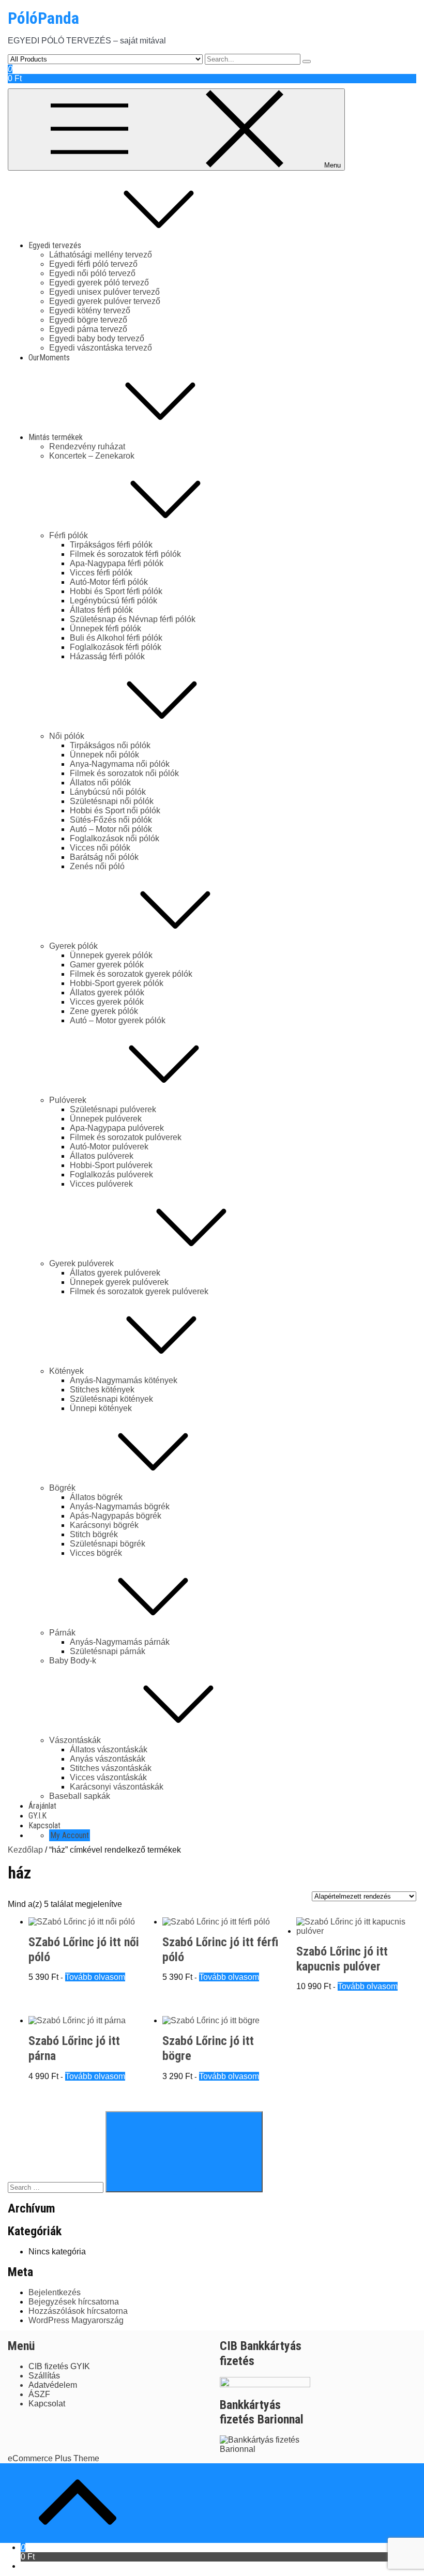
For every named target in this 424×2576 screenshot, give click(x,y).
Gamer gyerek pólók (107, 965)
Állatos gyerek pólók (107, 992)
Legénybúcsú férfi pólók (113, 601)
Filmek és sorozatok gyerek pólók (131, 974)
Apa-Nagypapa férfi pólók (117, 563)
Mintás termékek (56, 437)
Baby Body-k (73, 1661)
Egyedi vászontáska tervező (101, 348)
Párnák (62, 1633)
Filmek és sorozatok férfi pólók (125, 554)
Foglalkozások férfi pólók (116, 647)
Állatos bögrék (96, 1497)
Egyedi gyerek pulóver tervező (105, 301)
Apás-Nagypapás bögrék (116, 1516)
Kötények (66, 1371)
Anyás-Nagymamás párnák (120, 1642)
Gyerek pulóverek (81, 1263)
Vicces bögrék (96, 1553)
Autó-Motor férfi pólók (109, 582)
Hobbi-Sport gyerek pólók (117, 983)
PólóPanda (43, 18)
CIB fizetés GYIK (59, 2366)
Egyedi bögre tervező (88, 320)
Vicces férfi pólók (101, 573)
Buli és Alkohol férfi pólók (116, 638)
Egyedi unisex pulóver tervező (104, 292)
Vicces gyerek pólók (107, 1002)
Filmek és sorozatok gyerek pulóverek (139, 1291)
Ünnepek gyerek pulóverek (119, 1282)
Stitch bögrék (94, 1534)
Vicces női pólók (100, 848)
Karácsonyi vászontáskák (117, 1787)
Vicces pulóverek (101, 1184)
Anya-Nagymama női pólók (120, 764)
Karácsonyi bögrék (104, 1525)
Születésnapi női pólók (112, 801)
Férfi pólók (69, 535)
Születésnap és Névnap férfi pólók (133, 619)
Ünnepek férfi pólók (105, 628)
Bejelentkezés (55, 2292)
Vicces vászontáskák (108, 1777)
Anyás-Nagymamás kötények (124, 1380)
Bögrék (62, 1488)
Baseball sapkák (80, 1796)
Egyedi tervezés (55, 245)
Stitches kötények (102, 1390)
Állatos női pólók (100, 783)
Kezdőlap (25, 1850)
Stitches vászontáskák (111, 1768)
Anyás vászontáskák (108, 1759)
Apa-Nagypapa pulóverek (117, 1128)
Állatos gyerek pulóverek (115, 1273)
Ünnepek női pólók (104, 755)
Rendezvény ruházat (87, 446)
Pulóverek (68, 1100)
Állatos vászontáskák (109, 1749)
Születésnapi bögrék (108, 1544)
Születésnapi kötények (111, 1399)
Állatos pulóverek (102, 1156)
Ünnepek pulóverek (106, 1119)
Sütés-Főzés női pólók (111, 820)
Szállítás (44, 2376)
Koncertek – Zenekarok (92, 456)
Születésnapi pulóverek (113, 1109)
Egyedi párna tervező (88, 329)
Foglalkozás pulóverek (111, 1175)
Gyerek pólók (73, 946)
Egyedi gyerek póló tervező (99, 283)
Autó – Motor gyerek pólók (118, 1020)
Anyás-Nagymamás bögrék (120, 1506)
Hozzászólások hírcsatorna (78, 2311)
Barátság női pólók (104, 857)
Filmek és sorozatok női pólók (124, 773)
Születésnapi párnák (108, 1651)
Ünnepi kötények (101, 1408)
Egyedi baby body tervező (97, 338)
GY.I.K (37, 1816)
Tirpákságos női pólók (110, 745)
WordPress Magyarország (76, 2320)
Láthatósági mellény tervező (101, 255)
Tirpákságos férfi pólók (111, 545)
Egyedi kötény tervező (90, 310)
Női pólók (67, 736)
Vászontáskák (75, 1740)
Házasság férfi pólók (107, 656)
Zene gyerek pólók (104, 1011)
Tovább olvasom (95, 1977)
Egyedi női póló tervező (92, 273)
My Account (70, 1835)
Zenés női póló (97, 866)
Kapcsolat (44, 1825)
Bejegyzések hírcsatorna (74, 2302)
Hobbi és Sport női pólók (115, 810)
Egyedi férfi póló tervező (93, 264)
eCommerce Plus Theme (54, 2458)
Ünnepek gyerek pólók (111, 955)
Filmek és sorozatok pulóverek (126, 1137)
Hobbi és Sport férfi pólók (116, 591)
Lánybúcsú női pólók (108, 792)
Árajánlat (42, 1806)
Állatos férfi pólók (101, 610)
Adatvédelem (53, 2385)
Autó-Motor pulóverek (109, 1147)
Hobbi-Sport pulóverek (111, 1165)
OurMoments (49, 358)
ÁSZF (39, 2394)
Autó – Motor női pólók (111, 829)
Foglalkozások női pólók (115, 838)
